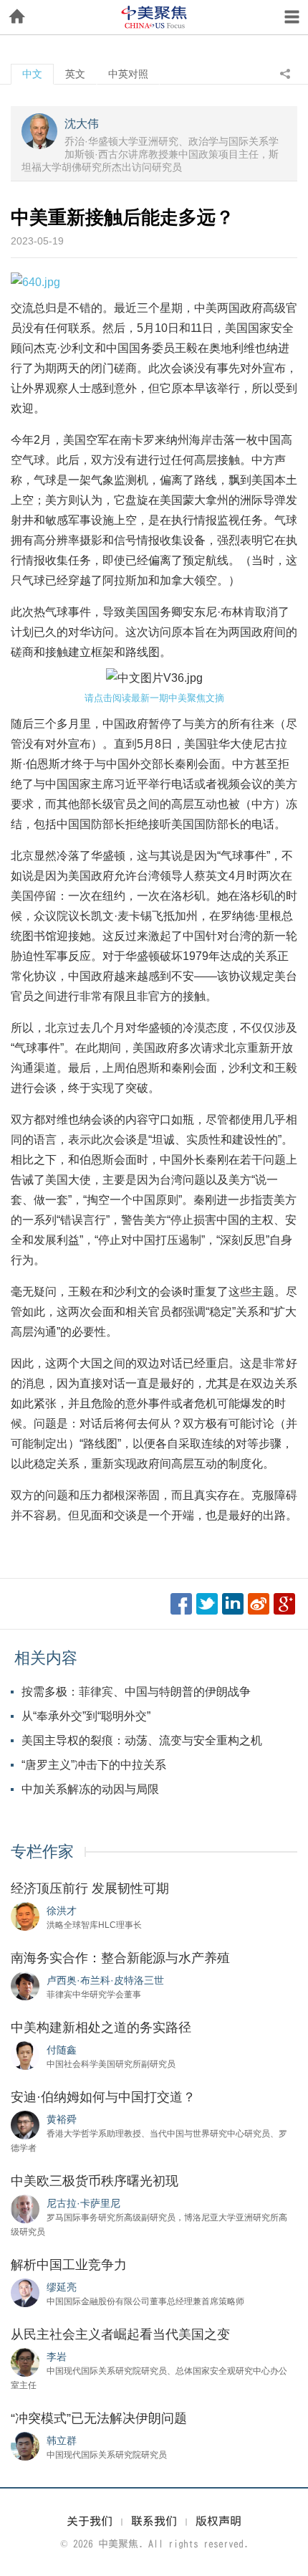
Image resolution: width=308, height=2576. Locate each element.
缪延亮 (62, 2287)
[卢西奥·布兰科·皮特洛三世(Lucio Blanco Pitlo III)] (25, 1985)
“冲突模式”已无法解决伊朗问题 (99, 2418)
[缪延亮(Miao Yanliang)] (25, 2292)
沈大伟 (82, 124)
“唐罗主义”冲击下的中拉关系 (94, 1765)
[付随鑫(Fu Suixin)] (25, 2055)
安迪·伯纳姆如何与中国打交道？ (103, 2097)
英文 (75, 74)
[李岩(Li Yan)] (25, 2362)
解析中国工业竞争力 (69, 2265)
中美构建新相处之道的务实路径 (101, 2028)
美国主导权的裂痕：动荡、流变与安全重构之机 (142, 1740)
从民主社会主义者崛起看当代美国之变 (120, 2334)
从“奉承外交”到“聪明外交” (86, 1716)
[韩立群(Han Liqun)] (25, 2446)
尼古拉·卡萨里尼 (83, 2203)
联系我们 (154, 2521)
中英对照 (128, 74)
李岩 (57, 2357)
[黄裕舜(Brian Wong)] (25, 2124)
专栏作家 (42, 1852)
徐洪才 (62, 1911)
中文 (32, 74)
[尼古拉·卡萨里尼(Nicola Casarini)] (25, 2208)
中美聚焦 (154, 17)
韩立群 (62, 2440)
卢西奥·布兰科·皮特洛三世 (105, 1980)
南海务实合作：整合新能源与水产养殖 (120, 1958)
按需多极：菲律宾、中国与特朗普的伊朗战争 (136, 1692)
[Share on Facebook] (181, 1604)
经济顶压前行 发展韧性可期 (90, 1888)
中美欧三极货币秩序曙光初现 (95, 2181)
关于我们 (90, 2521)
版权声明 (218, 2521)
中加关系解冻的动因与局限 (90, 1789)
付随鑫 (62, 2050)
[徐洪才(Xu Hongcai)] (25, 1916)
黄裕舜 (62, 2119)
